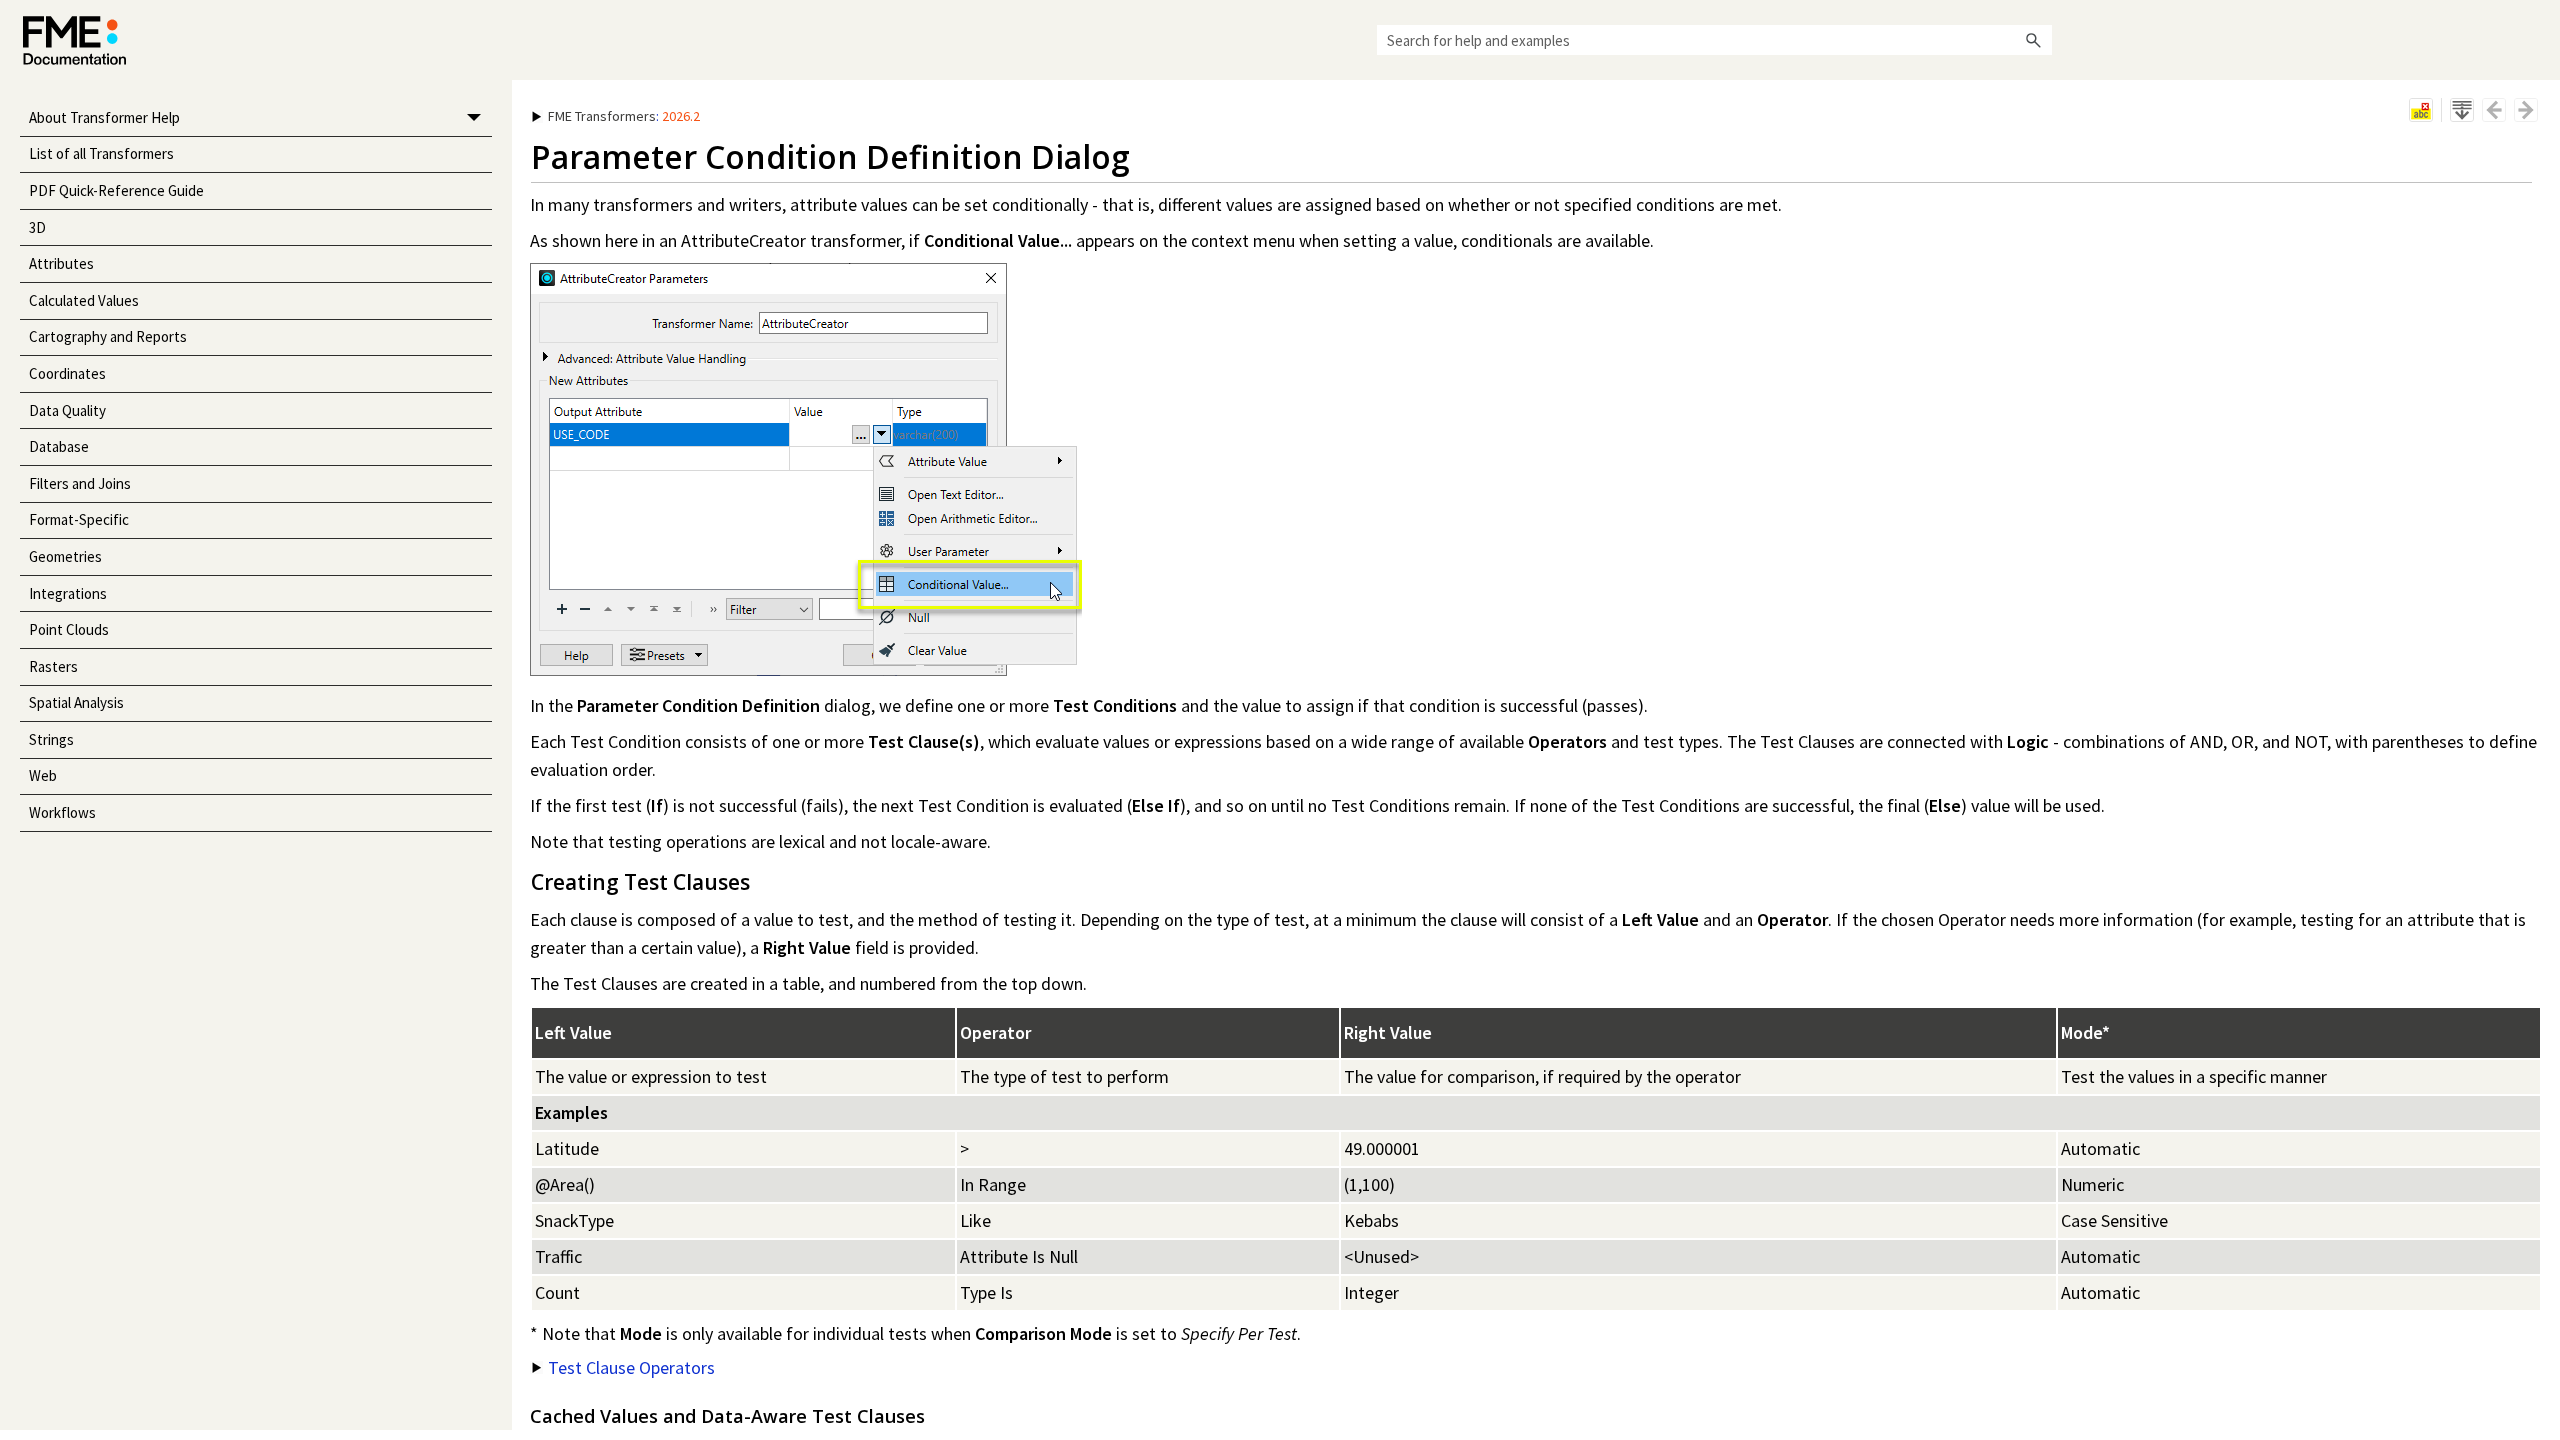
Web (43, 775)
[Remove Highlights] (2421, 110)
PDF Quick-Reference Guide (116, 190)
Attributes (61, 263)
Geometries (65, 556)
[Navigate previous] (2494, 110)
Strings (51, 739)
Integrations (68, 593)
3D (37, 227)
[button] (2034, 40)
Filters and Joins (80, 483)
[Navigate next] (2526, 110)
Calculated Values (84, 300)
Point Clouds (69, 629)
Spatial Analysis (76, 702)
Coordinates (67, 373)
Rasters (53, 666)
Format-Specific (79, 519)
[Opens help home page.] (74, 40)
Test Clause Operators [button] (631, 1367)
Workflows (62, 812)
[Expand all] (2462, 110)
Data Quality (67, 410)
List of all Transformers (101, 153)
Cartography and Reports (108, 336)
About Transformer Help (104, 117)
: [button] (624, 116)
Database (59, 446)
